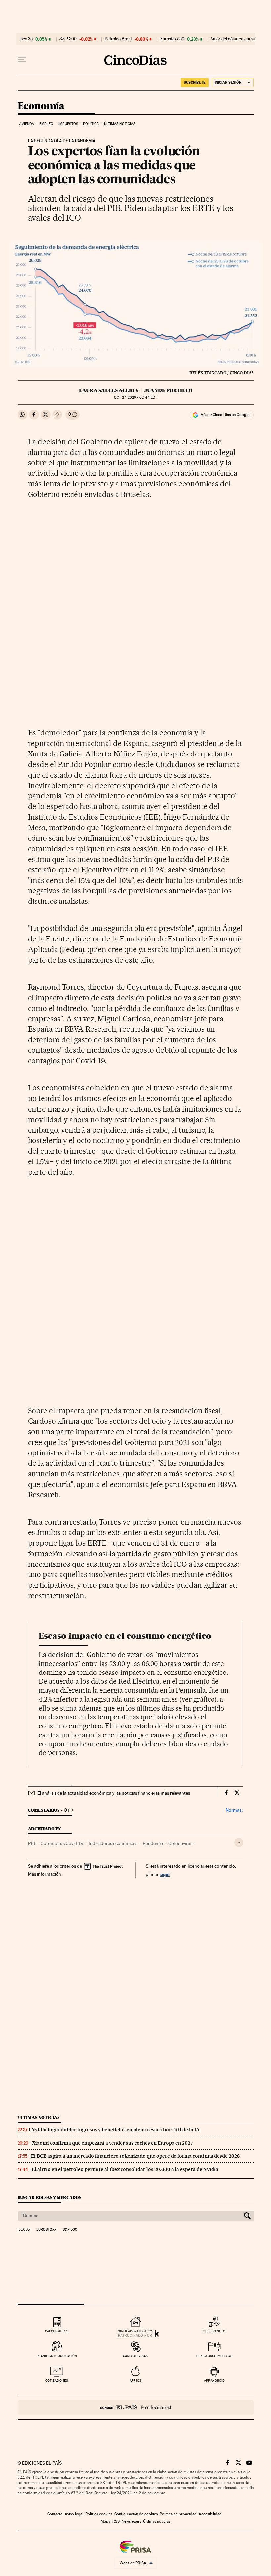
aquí (165, 1874)
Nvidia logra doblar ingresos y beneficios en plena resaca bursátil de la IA (116, 2130)
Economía (41, 106)
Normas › (234, 1810)
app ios (135, 2381)
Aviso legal (74, 2514)
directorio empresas (214, 2356)
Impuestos (68, 124)
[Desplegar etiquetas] (239, 1842)
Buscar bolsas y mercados (49, 2198)
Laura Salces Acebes (109, 390)
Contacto (55, 2514)
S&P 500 (68, 39)
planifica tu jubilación (57, 2356)
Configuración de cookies (136, 2514)
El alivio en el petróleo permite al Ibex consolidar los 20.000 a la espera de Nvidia (125, 2169)
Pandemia (153, 1843)
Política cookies (99, 2514)
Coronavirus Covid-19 (62, 1843)
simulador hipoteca (135, 2331)
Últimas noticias (120, 124)
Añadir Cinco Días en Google (225, 415)
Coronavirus (180, 1843)
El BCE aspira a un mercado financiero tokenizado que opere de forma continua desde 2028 (135, 2156)
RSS (116, 2521)
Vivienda (26, 124)
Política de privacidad (178, 2514)
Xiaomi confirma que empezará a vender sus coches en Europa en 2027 (113, 2143)
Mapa (106, 2521)
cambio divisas (135, 2356)
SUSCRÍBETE (195, 82)
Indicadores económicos (113, 1843)
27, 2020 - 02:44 (135, 398)
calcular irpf (57, 2331)
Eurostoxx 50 (172, 39)
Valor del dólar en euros (233, 39)
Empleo (46, 124)
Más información (45, 1874)
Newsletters (131, 2521)
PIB (32, 1843)
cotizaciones (57, 2381)
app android (214, 2381)
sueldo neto (214, 2331)
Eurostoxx (46, 2230)
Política (91, 124)
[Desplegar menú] (22, 60)
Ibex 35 (26, 39)
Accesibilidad (210, 2514)
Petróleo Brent (118, 39)
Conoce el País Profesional (136, 2407)
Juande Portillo (168, 390)
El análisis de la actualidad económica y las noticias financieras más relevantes (114, 1793)
